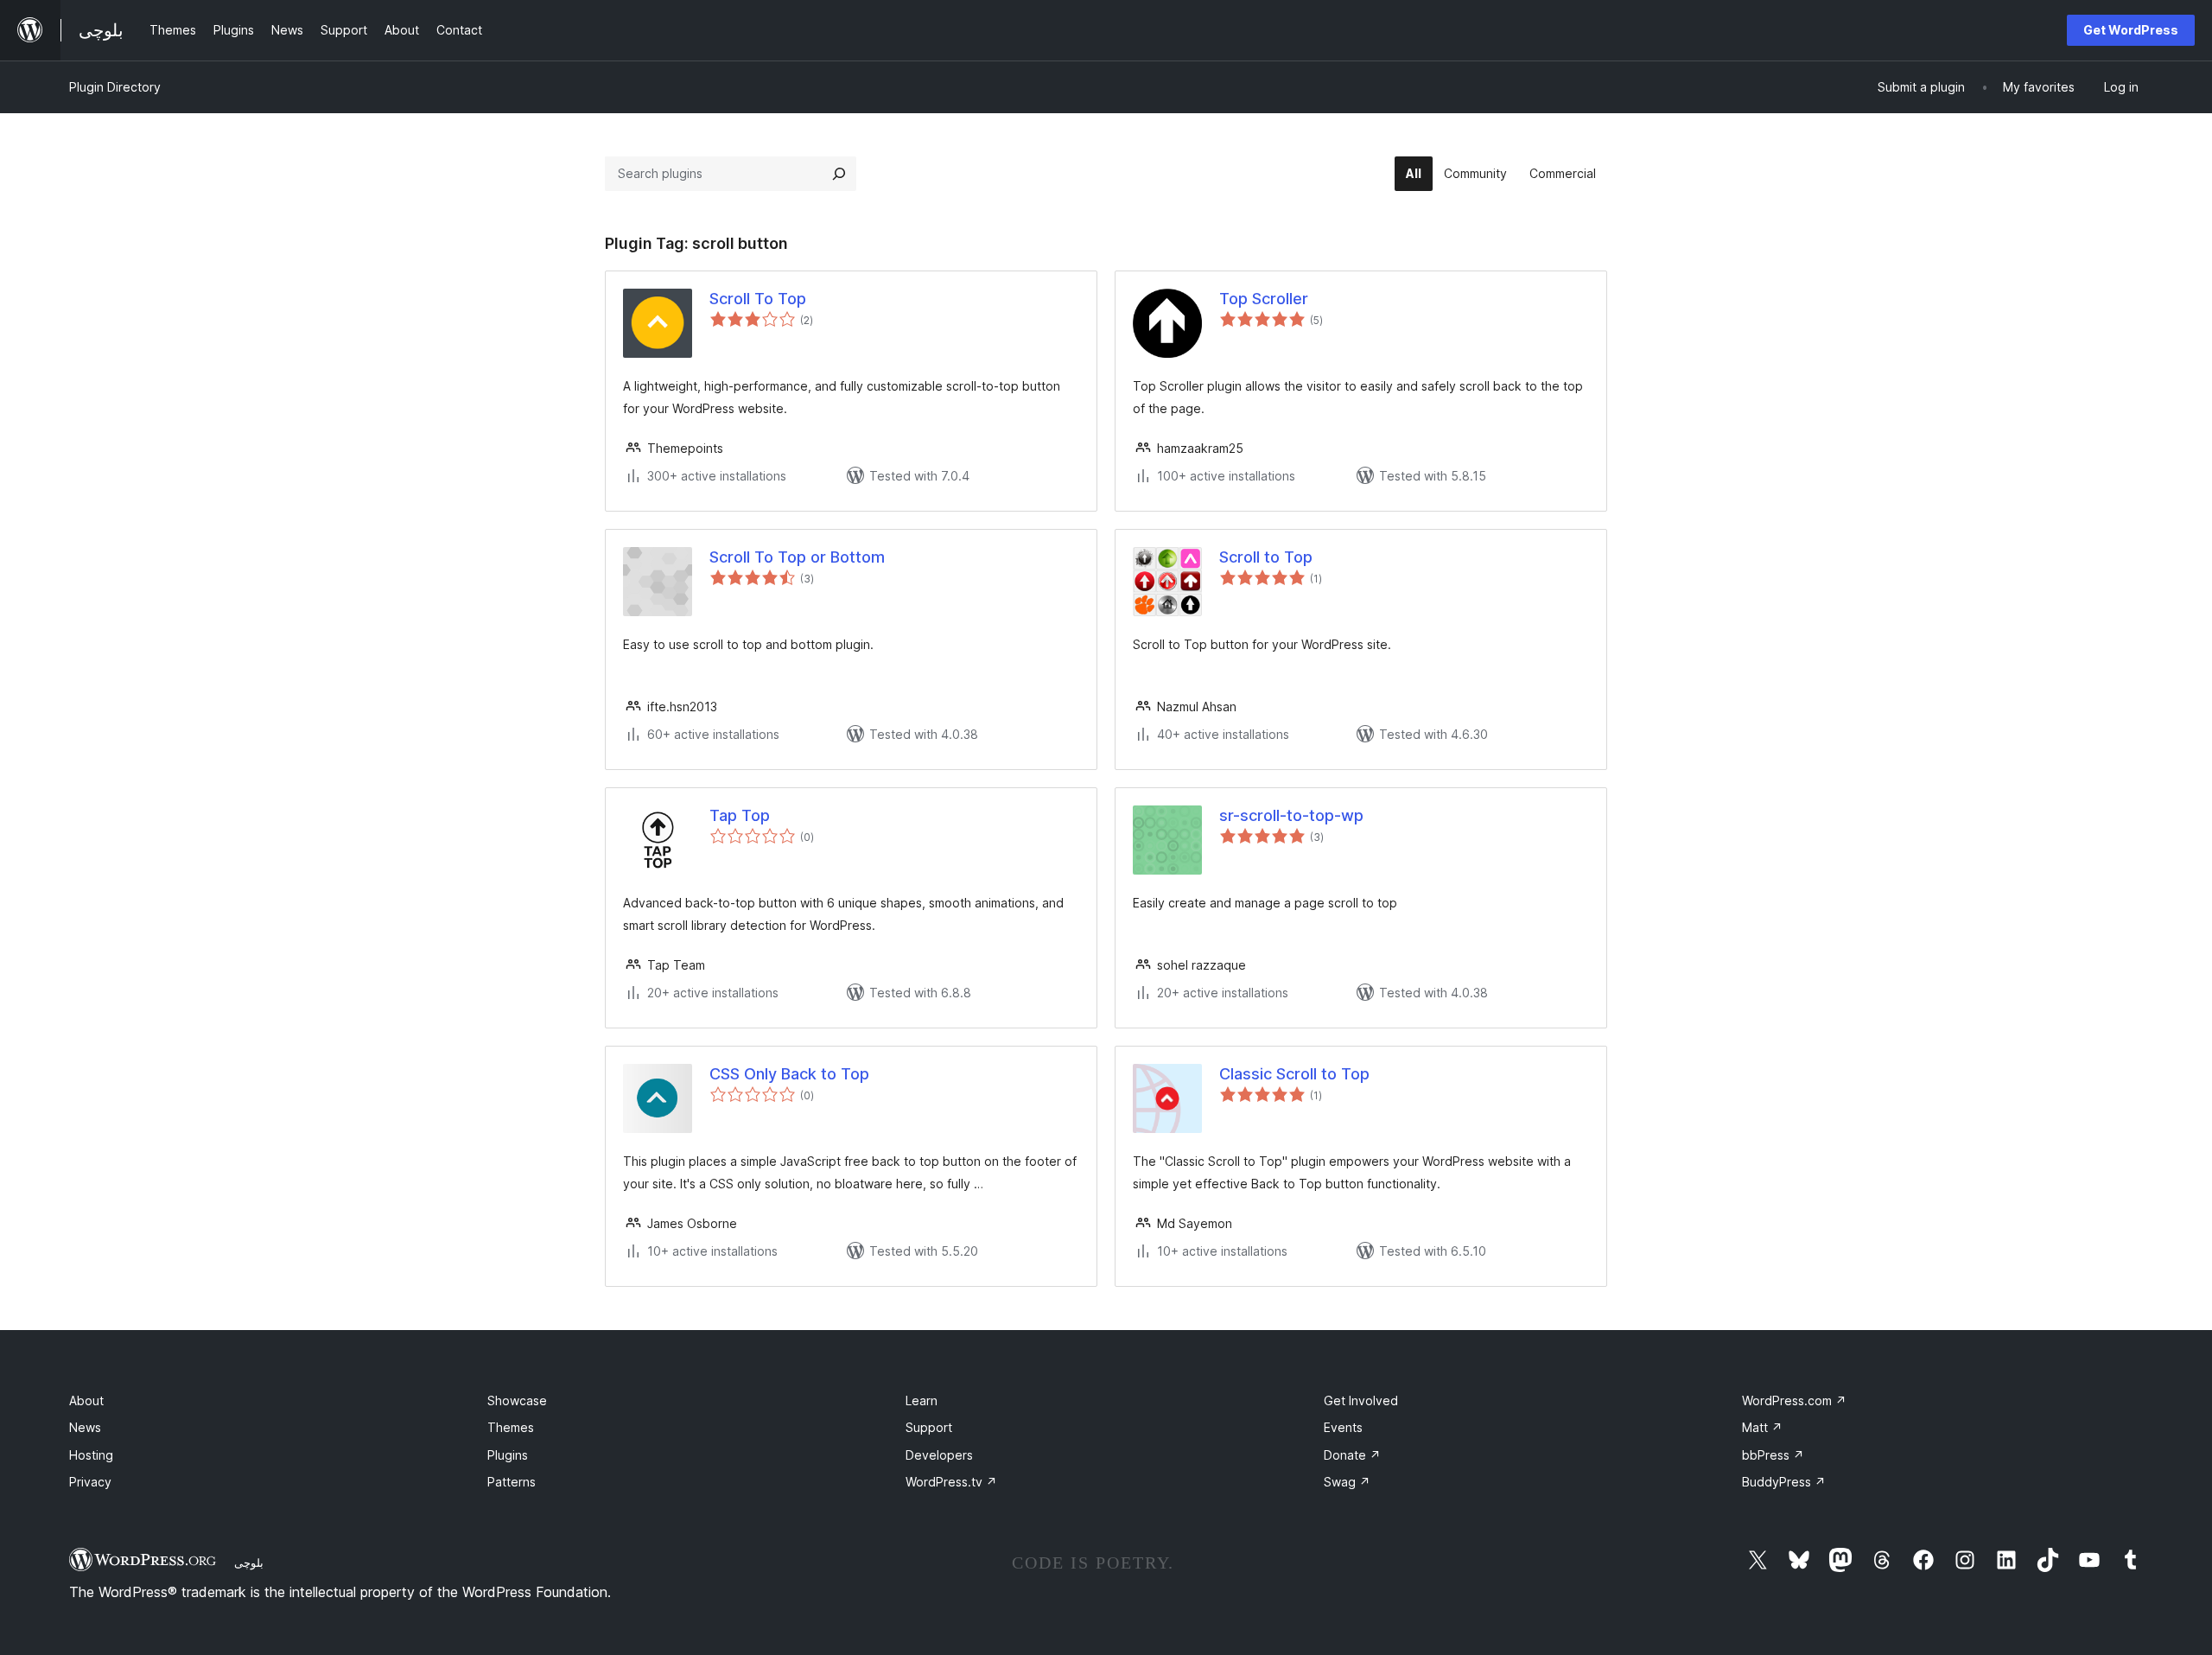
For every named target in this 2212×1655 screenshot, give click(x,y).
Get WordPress (2131, 30)
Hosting (91, 1455)
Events (1343, 1427)
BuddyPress (1784, 1482)
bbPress (1773, 1455)
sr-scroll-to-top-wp (1291, 815)
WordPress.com (1794, 1400)
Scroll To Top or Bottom (797, 557)
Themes (511, 1427)
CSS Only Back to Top (789, 1074)
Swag (1347, 1482)
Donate (1352, 1455)
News (85, 1427)
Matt (1762, 1427)
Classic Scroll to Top (1294, 1074)
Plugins (508, 1455)
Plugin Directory (115, 87)
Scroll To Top (758, 299)
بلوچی (249, 1563)
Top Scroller (1264, 299)
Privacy (90, 1482)
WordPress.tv (951, 1482)
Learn (922, 1400)
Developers (939, 1455)
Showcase (517, 1400)
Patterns (512, 1482)
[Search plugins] (839, 174)
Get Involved (1361, 1400)
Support (929, 1427)
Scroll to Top (1266, 557)
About (86, 1400)
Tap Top (740, 815)
